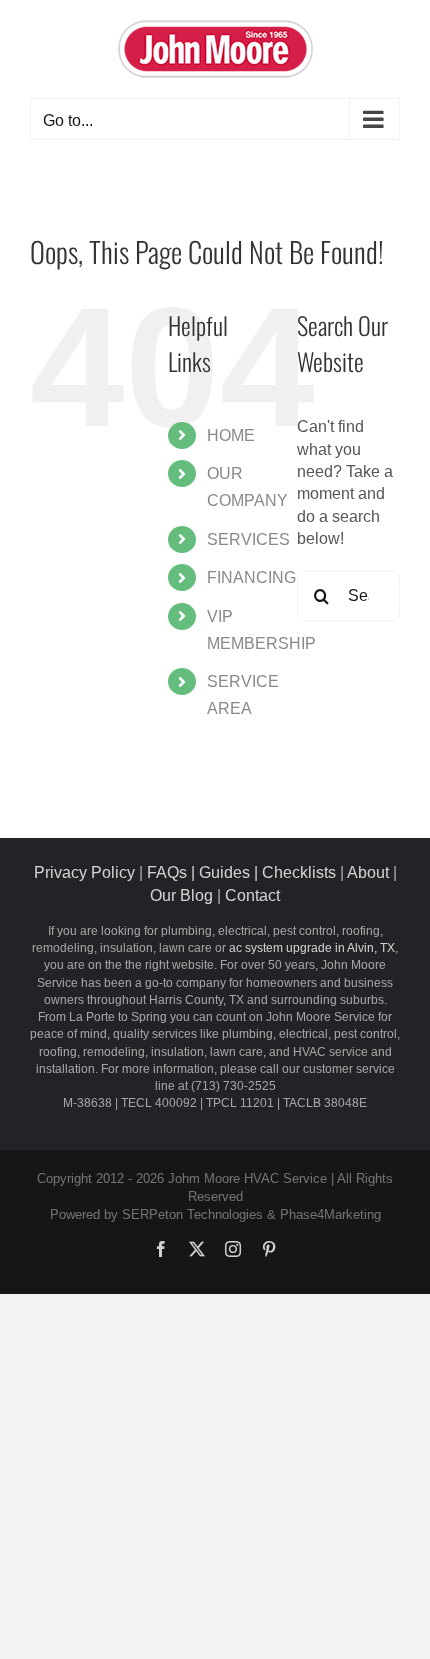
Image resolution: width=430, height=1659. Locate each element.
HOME (231, 435)
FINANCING (251, 577)
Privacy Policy (84, 872)
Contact (252, 895)
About (368, 872)
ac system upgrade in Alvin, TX (312, 948)
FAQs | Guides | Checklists (241, 872)
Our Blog (181, 895)
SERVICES (248, 539)
